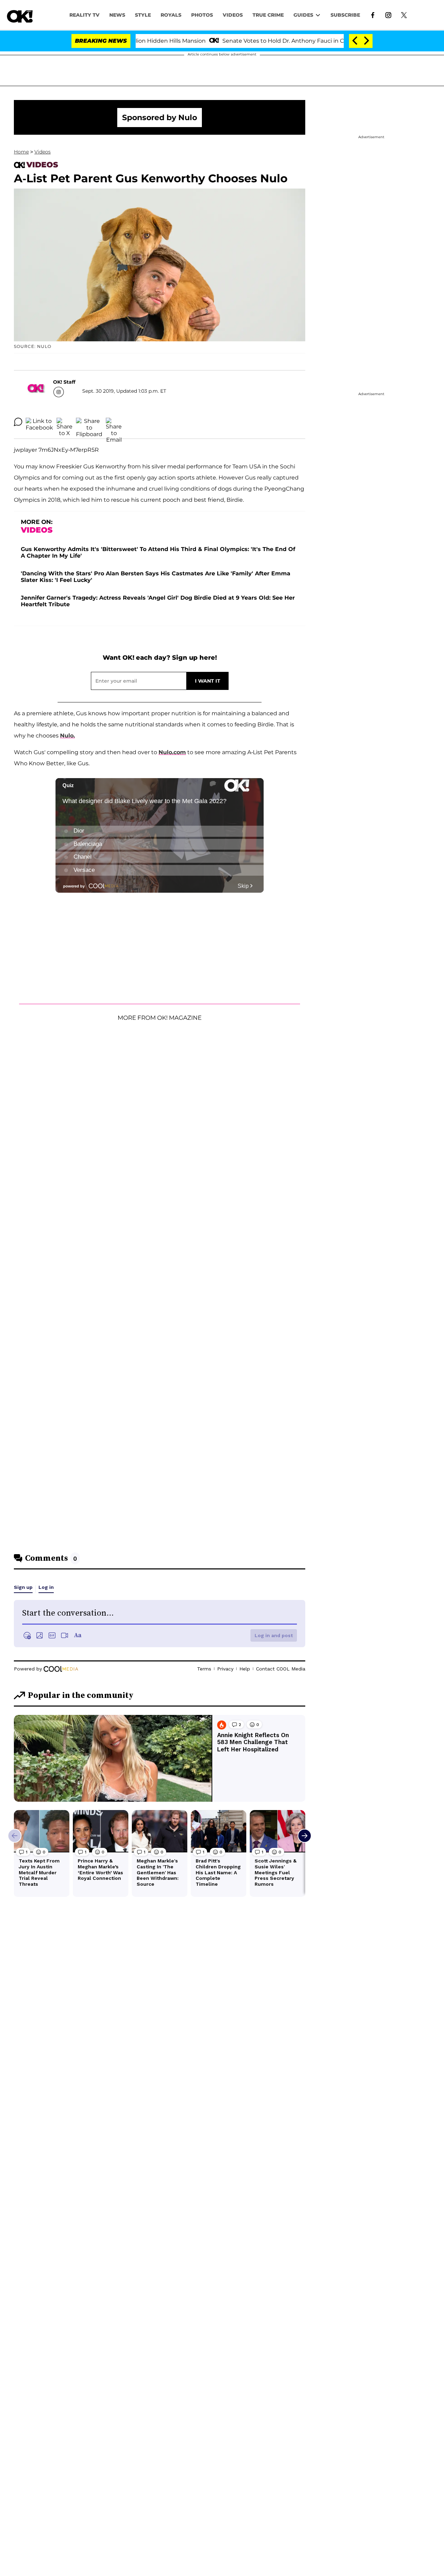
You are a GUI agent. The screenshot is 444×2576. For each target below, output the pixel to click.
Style (143, 15)
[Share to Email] (114, 422)
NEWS (117, 15)
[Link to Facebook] (373, 15)
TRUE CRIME (268, 15)
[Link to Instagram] (388, 15)
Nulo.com (172, 752)
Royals (171, 15)
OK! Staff (64, 382)
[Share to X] (65, 422)
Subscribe (345, 15)
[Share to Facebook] (39, 422)
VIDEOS (233, 15)
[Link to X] (404, 15)
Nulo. (67, 736)
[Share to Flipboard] (89, 422)
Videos (42, 152)
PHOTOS (202, 15)
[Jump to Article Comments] (18, 422)
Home (21, 152)
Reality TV (84, 15)
